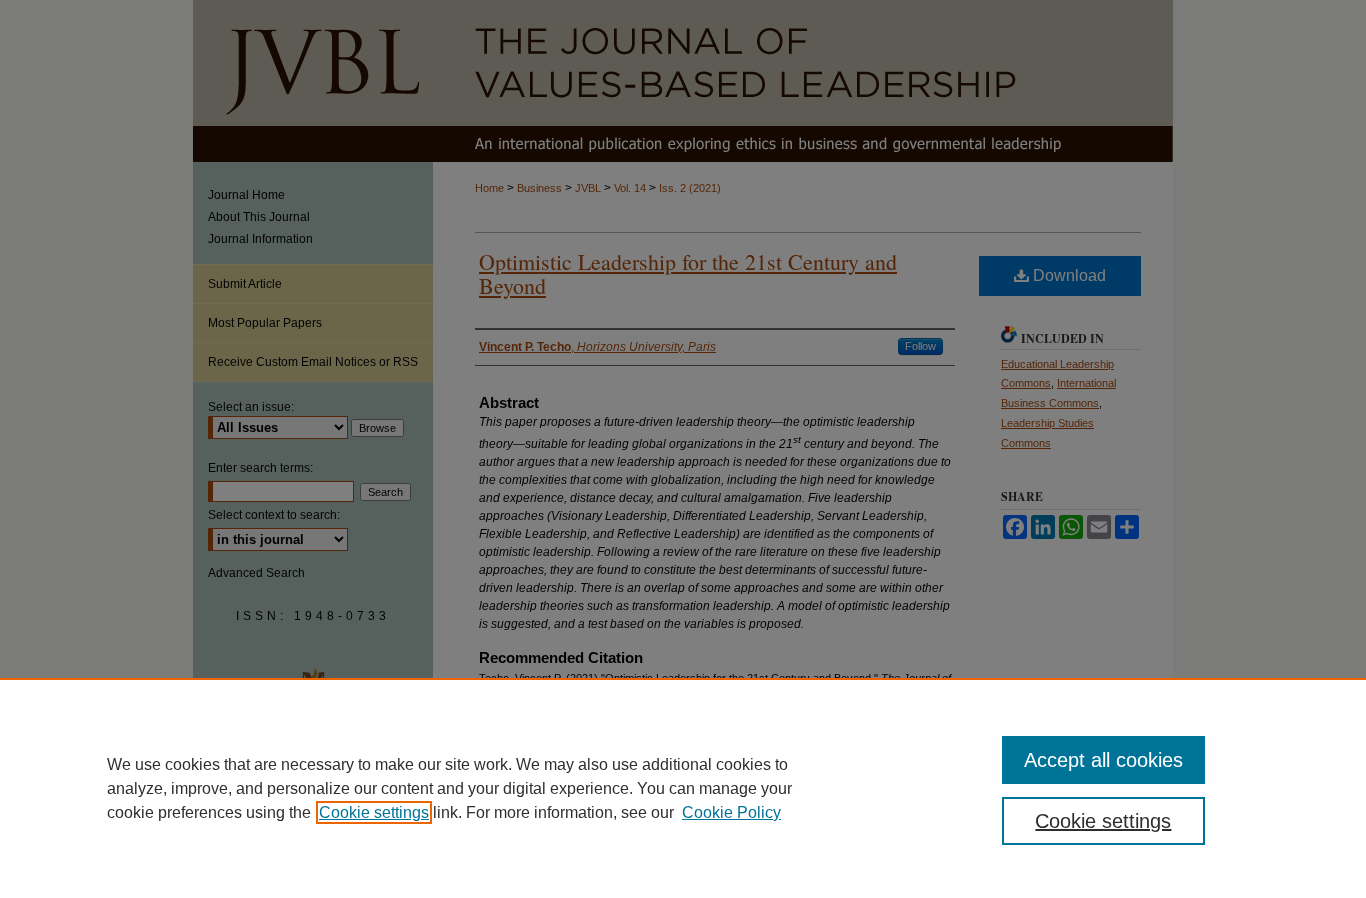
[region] (683, 788)
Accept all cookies (1103, 760)
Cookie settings (374, 812)
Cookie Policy (731, 812)
